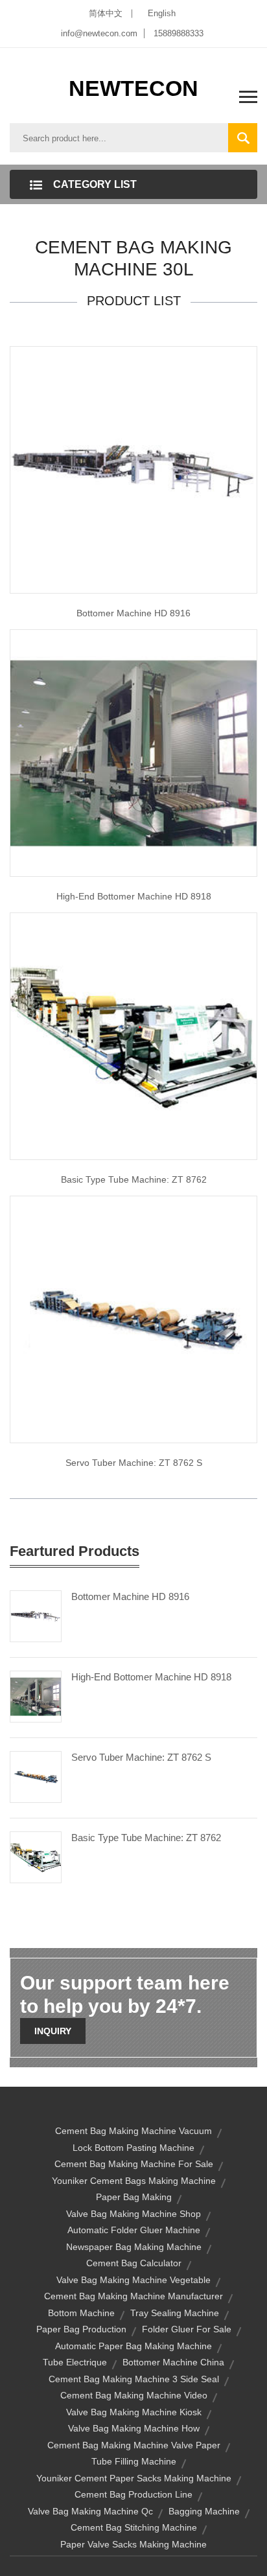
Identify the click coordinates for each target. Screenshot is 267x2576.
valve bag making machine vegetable (133, 2280)
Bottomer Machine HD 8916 (133, 613)
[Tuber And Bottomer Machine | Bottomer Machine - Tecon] (133, 469)
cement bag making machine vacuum (133, 2131)
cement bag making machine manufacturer (133, 2296)
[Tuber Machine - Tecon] (133, 1319)
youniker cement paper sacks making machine (134, 2478)
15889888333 (179, 33)
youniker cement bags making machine (134, 2181)
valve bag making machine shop (133, 2214)
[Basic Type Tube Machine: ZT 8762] (36, 1857)
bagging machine (204, 2511)
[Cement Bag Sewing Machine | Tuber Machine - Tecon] (133, 1036)
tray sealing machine (175, 2313)
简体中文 (106, 13)
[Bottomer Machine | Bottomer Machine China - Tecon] (133, 752)
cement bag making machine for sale (134, 2164)
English (162, 13)
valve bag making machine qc (90, 2511)
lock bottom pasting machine (133, 2148)
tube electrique (75, 2362)
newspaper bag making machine (134, 2247)
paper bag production (81, 2329)
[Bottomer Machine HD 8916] (36, 1616)
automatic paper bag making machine (133, 2346)
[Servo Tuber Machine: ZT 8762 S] (36, 1776)
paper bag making (134, 2197)
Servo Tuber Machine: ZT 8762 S (134, 1463)
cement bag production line (133, 2494)
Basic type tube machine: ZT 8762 (134, 1179)
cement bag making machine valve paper (134, 2445)
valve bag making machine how (134, 2428)
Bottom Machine (81, 2313)
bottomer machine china (173, 2362)
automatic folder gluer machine (134, 2230)
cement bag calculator (134, 2263)
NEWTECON (133, 88)
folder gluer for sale (187, 2329)
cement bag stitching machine (134, 2527)
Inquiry (53, 2031)
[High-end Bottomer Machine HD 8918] (36, 1696)
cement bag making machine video (134, 2395)
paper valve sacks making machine (133, 2544)
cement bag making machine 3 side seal (134, 2379)
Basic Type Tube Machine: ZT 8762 (146, 1838)
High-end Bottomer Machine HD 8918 (134, 896)
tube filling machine (134, 2461)
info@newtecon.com (99, 33)
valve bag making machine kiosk (134, 2412)
